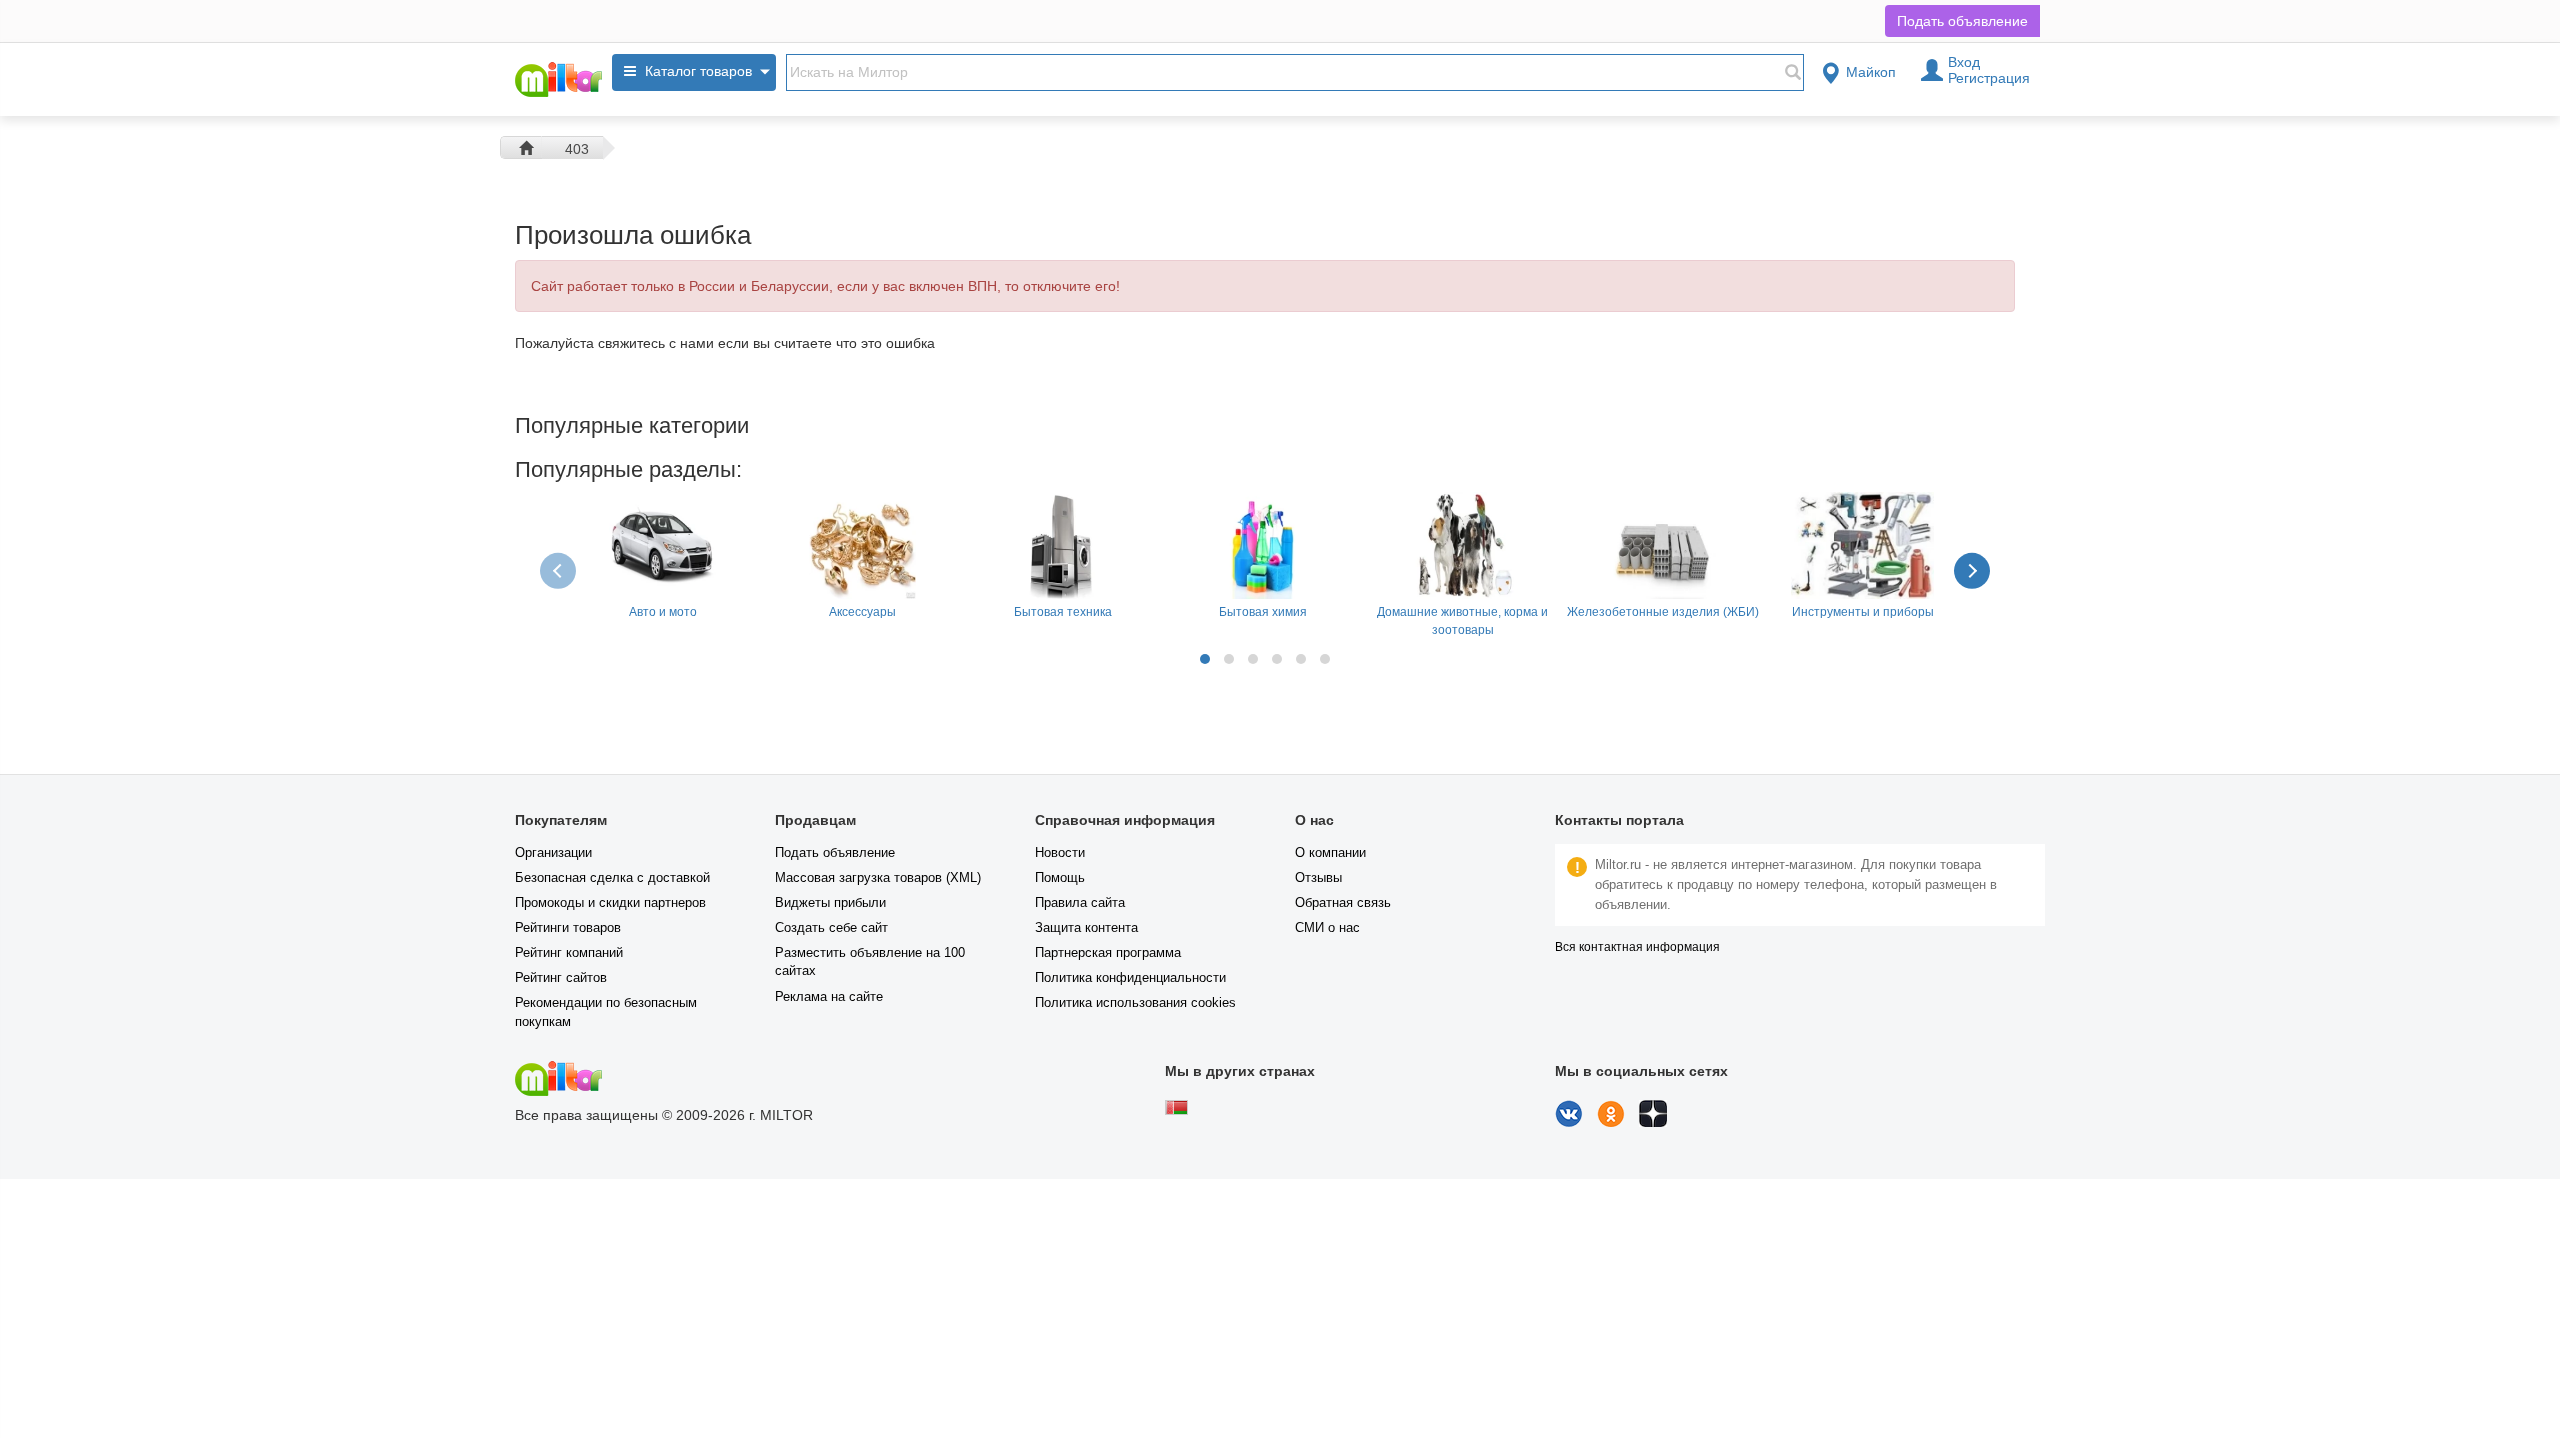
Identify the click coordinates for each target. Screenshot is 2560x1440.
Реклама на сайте (829, 996)
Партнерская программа (1108, 952)
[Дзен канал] (1653, 1122)
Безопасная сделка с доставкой (612, 877)
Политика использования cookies (1135, 1002)
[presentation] (560, 570)
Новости (1060, 852)
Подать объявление (1962, 21)
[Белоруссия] (1176, 1110)
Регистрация (1989, 78)
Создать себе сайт (831, 927)
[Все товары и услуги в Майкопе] (558, 79)
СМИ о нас (1327, 927)
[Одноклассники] (1611, 1122)
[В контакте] (1569, 1122)
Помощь (1060, 877)
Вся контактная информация (1637, 947)
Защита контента (1086, 927)
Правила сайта (1080, 902)
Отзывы (1318, 877)
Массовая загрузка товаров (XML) (878, 877)
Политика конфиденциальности (1130, 977)
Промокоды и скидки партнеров (610, 902)
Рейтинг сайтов (561, 977)
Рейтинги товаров (568, 927)
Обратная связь (1343, 902)
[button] (1205, 659)
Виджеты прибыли (830, 902)
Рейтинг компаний (569, 952)
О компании (1330, 852)
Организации (553, 852)
